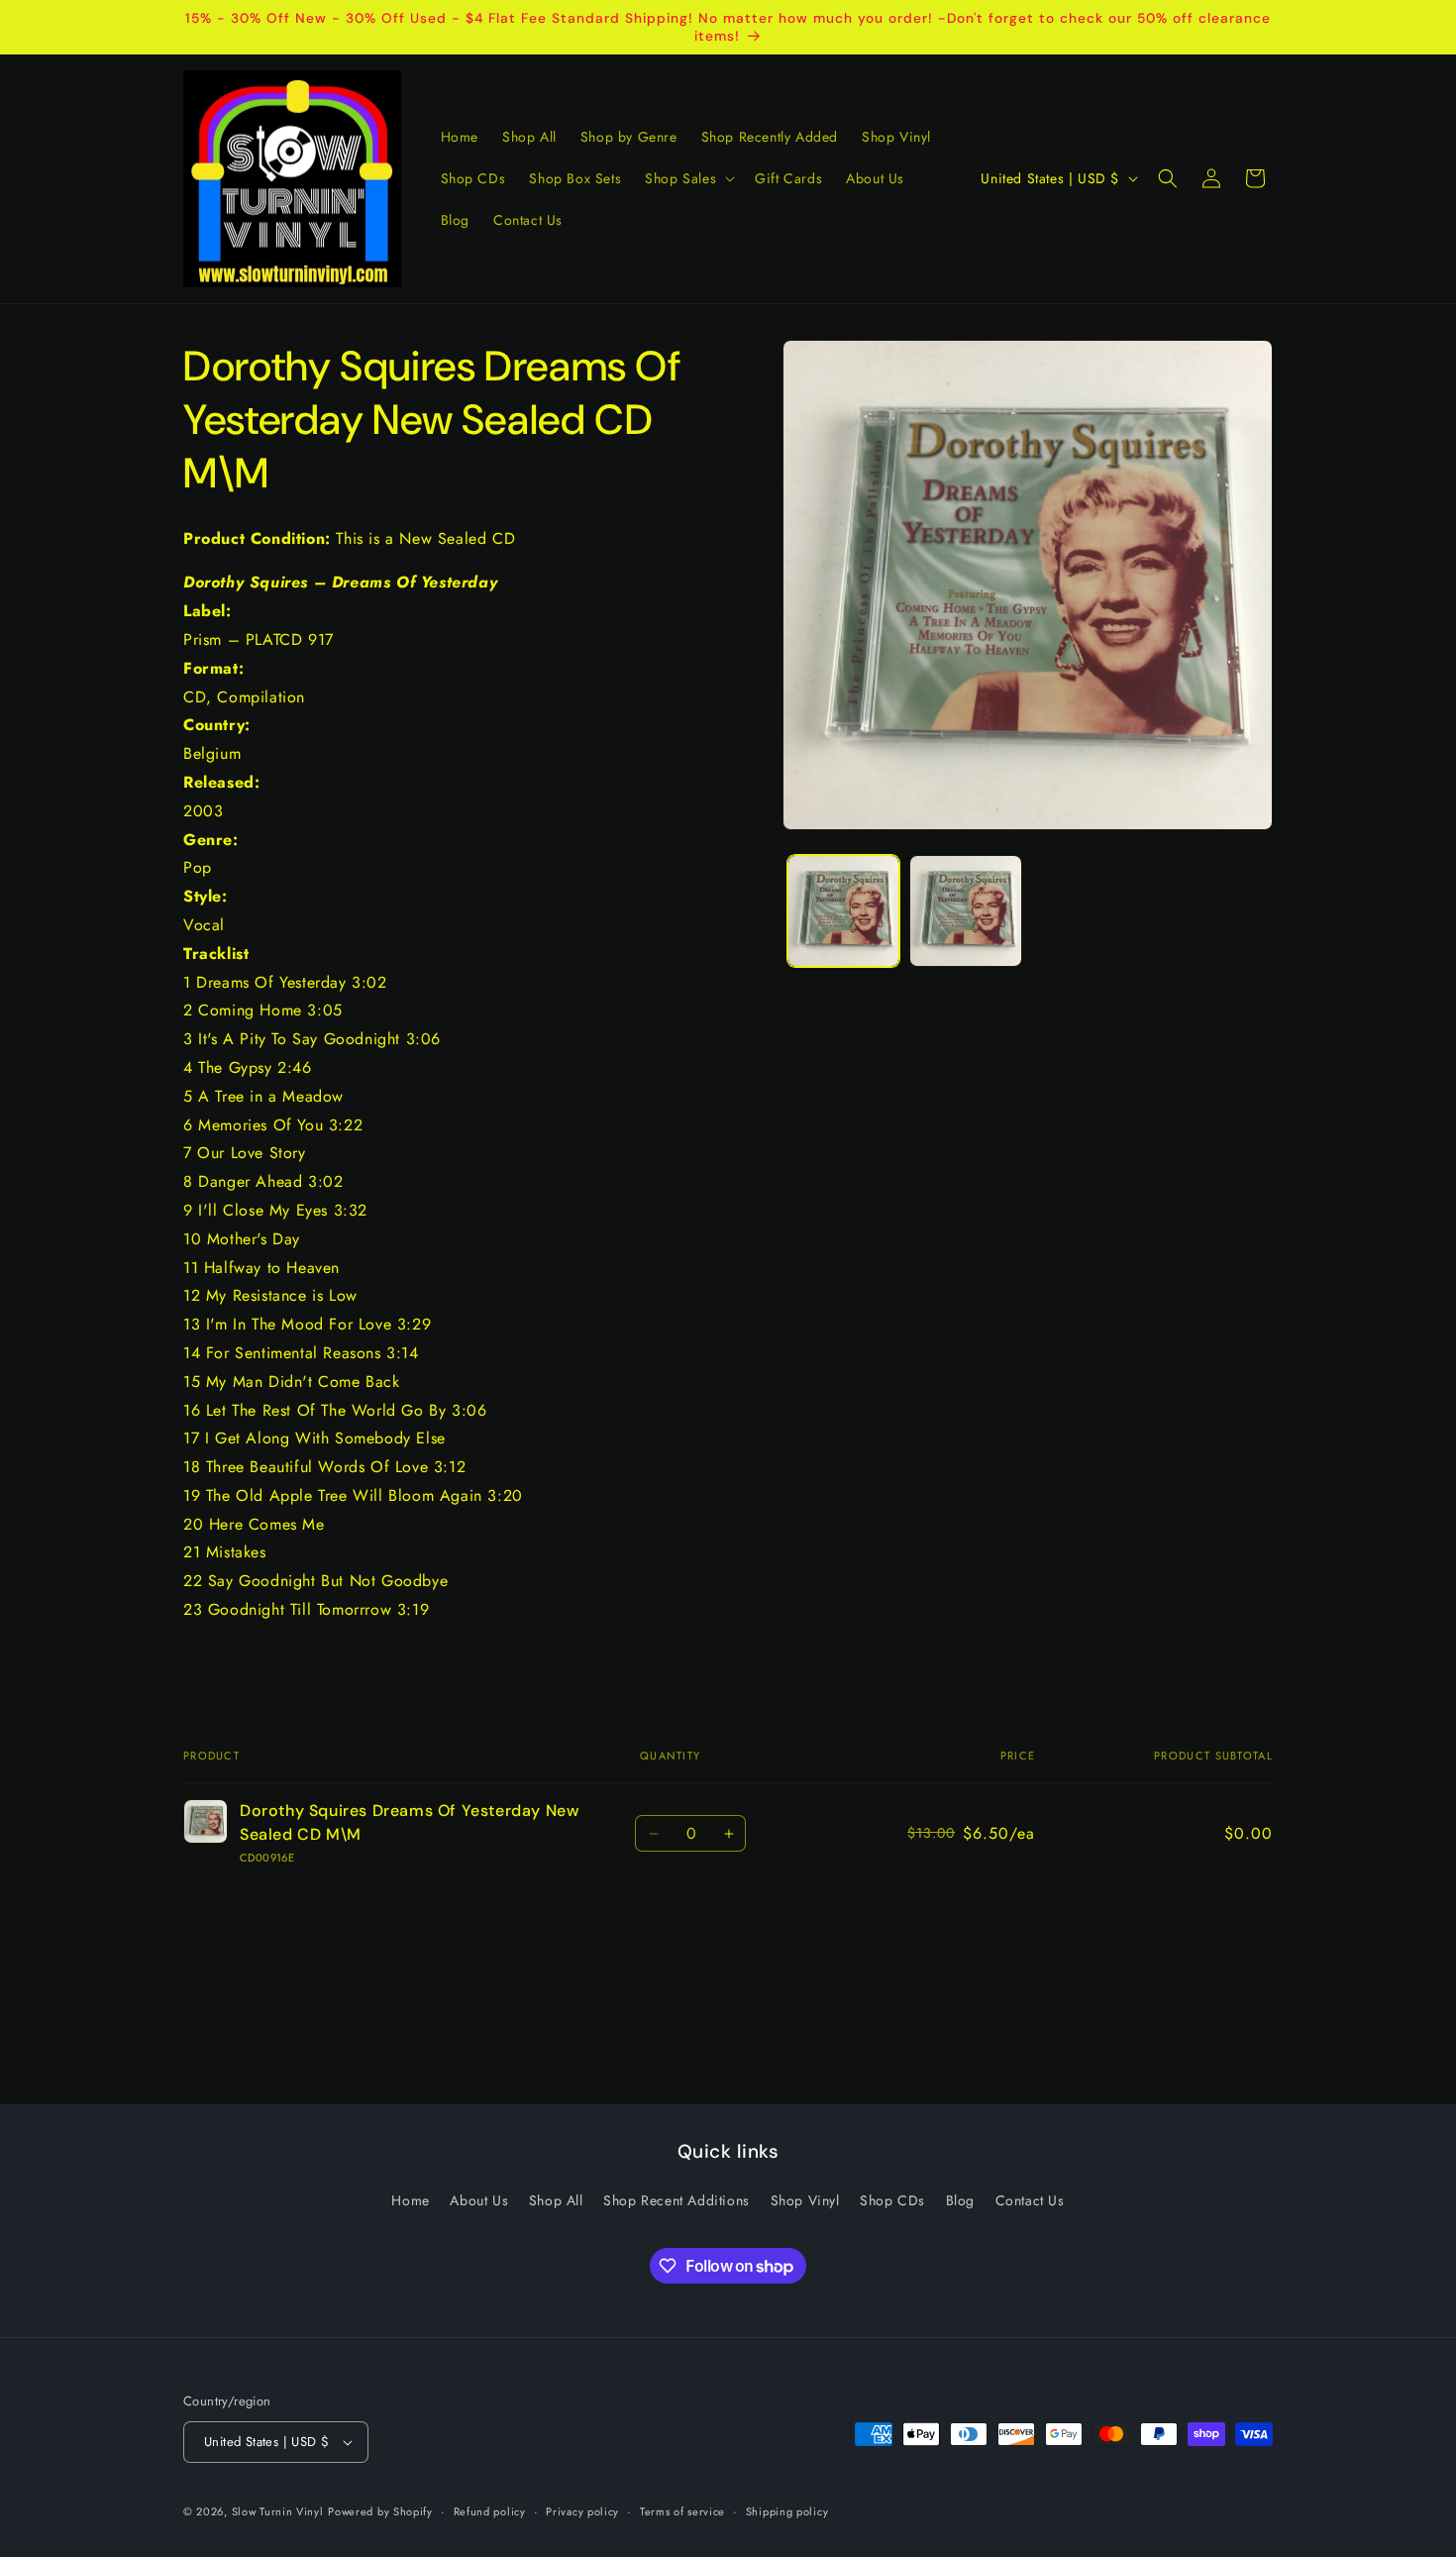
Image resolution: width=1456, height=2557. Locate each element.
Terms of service (682, 2510)
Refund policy (490, 2510)
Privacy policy (582, 2510)
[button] (688, 178)
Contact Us (1030, 2200)
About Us (479, 2200)
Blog (960, 2200)
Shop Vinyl (805, 2200)
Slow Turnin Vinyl (278, 2511)
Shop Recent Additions (676, 2200)
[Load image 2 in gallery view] (965, 911)
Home (410, 2200)
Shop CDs (892, 2200)
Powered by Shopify (380, 2511)
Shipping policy (787, 2510)
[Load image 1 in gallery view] (843, 911)
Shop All (556, 2200)
